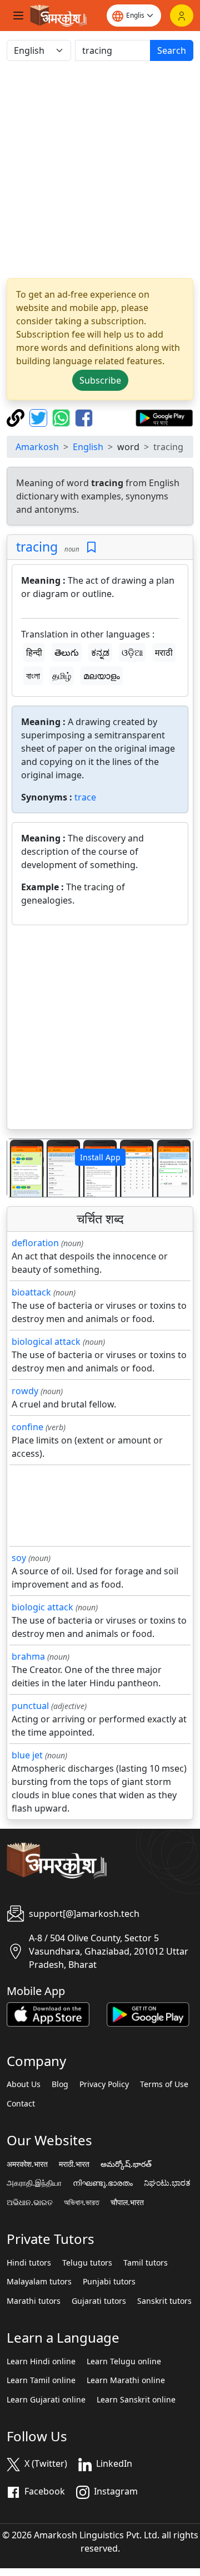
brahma (28, 1656)
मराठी (164, 652)
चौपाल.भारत (127, 2202)
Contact (21, 2104)
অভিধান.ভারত (82, 2202)
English (88, 447)
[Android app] (148, 2013)
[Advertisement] (100, 170)
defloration (35, 1243)
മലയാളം (102, 676)
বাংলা (33, 676)
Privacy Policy (104, 2084)
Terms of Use (164, 2084)
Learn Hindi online (41, 2361)
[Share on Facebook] (84, 417)
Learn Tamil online (41, 2380)
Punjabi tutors (109, 2282)
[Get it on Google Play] (164, 417)
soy (19, 1558)
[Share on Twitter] (40, 417)
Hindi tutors (29, 2263)
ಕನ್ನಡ (100, 652)
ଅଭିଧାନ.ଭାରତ (30, 2202)
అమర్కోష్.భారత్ (126, 2164)
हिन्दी (34, 652)
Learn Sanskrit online (136, 2400)
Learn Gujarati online (46, 2400)
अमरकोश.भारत (27, 2164)
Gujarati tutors (99, 2301)
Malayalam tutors (39, 2282)
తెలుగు (67, 652)
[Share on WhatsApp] (62, 417)
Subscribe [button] (100, 380)
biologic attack (42, 1607)
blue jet (27, 1755)
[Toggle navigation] (18, 16)
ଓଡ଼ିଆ (132, 652)
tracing (37, 547)
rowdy (25, 1391)
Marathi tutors (34, 2301)
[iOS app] (48, 2013)
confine (27, 1427)
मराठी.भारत (74, 2164)
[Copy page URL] (17, 417)
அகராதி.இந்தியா (34, 2183)
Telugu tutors (87, 2263)
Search (172, 50)
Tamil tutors (146, 2263)
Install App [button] (100, 1157)
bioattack (31, 1292)
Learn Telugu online (124, 2361)
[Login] (182, 16)
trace (85, 797)
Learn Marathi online (126, 2380)
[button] (21, 1168)
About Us (24, 2084)
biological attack (46, 1341)
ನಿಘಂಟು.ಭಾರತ (167, 2183)
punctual (30, 1706)
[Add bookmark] (91, 547)
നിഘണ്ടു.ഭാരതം (103, 2183)
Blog (60, 2084)
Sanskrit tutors (164, 2301)
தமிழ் (62, 676)
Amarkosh (37, 447)
